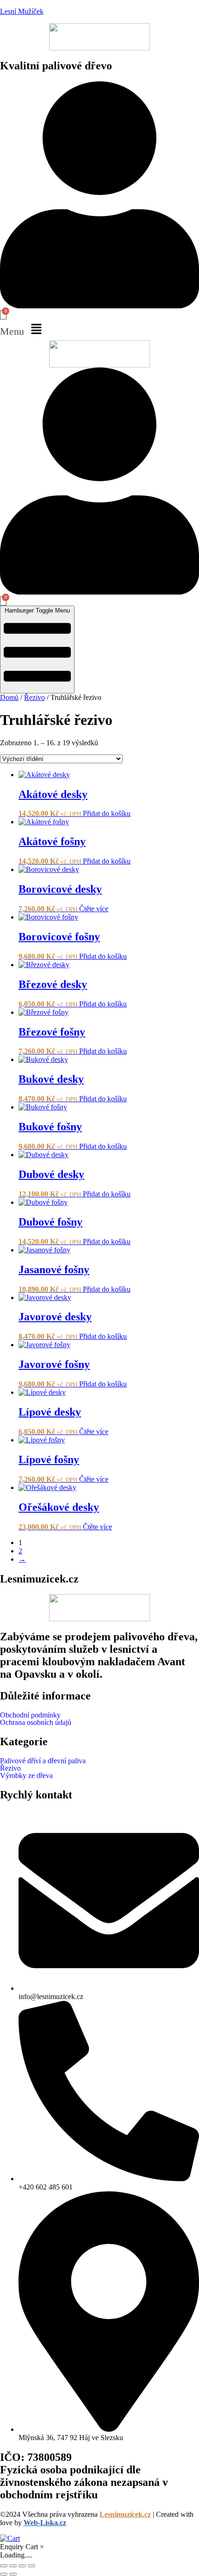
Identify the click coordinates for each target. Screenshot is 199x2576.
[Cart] (3, 315)
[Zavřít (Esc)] (31, 2566)
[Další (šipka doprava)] (13, 2574)
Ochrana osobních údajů (36, 1723)
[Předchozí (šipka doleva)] (4, 2574)
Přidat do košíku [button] (107, 813)
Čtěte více (94, 909)
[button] (99, 330)
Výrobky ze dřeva (26, 1776)
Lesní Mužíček (22, 11)
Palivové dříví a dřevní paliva (43, 1761)
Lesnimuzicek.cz (125, 2514)
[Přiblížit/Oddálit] (4, 2566)
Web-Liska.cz (45, 2523)
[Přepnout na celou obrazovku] (13, 2566)
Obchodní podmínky (30, 1715)
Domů (9, 697)
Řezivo (34, 697)
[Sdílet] (22, 2566)
